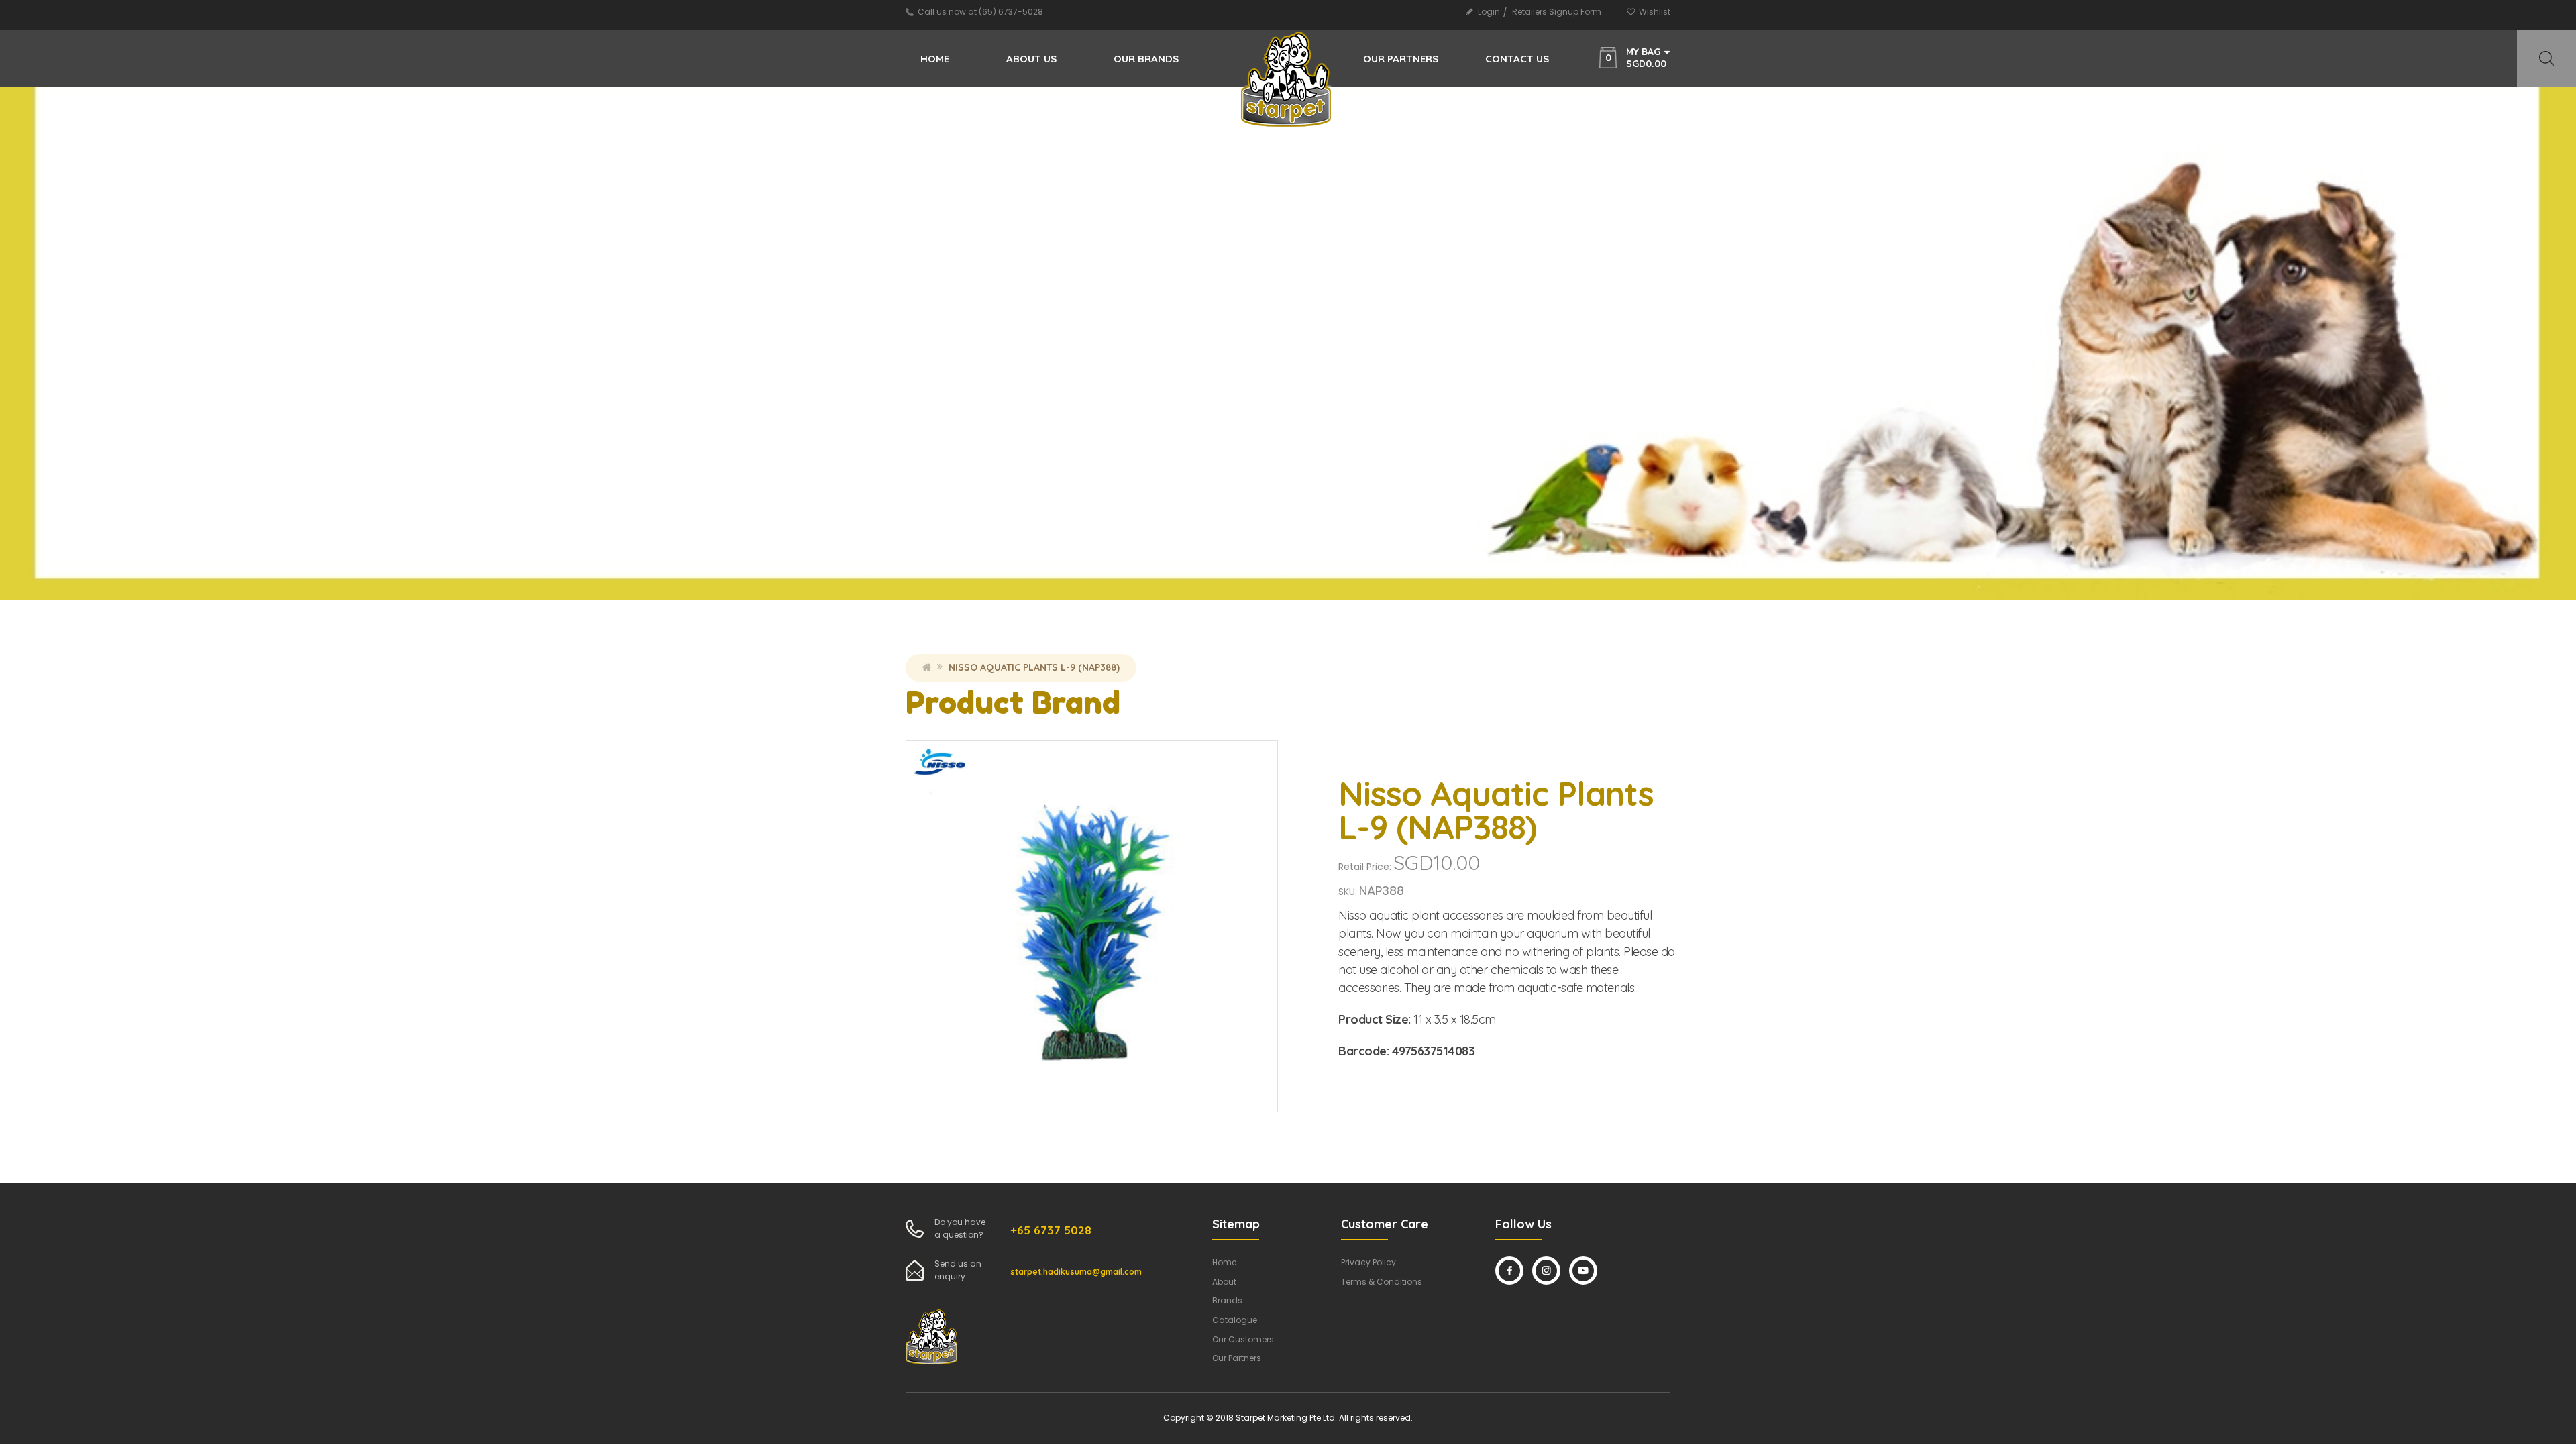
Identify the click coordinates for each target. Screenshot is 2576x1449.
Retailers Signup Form (1557, 12)
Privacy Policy (1368, 1262)
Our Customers (1243, 1339)
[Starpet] (1287, 86)
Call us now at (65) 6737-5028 (980, 12)
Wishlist (1655, 12)
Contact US (1517, 59)
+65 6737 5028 (1051, 1230)
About (1224, 1282)
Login (1489, 12)
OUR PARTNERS (1401, 59)
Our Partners (1237, 1358)
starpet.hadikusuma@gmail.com (1076, 1272)
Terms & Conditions (1382, 1282)
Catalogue (1235, 1320)
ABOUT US (1031, 59)
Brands (1227, 1300)
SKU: (1348, 892)
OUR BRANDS (1146, 59)
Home (935, 59)
